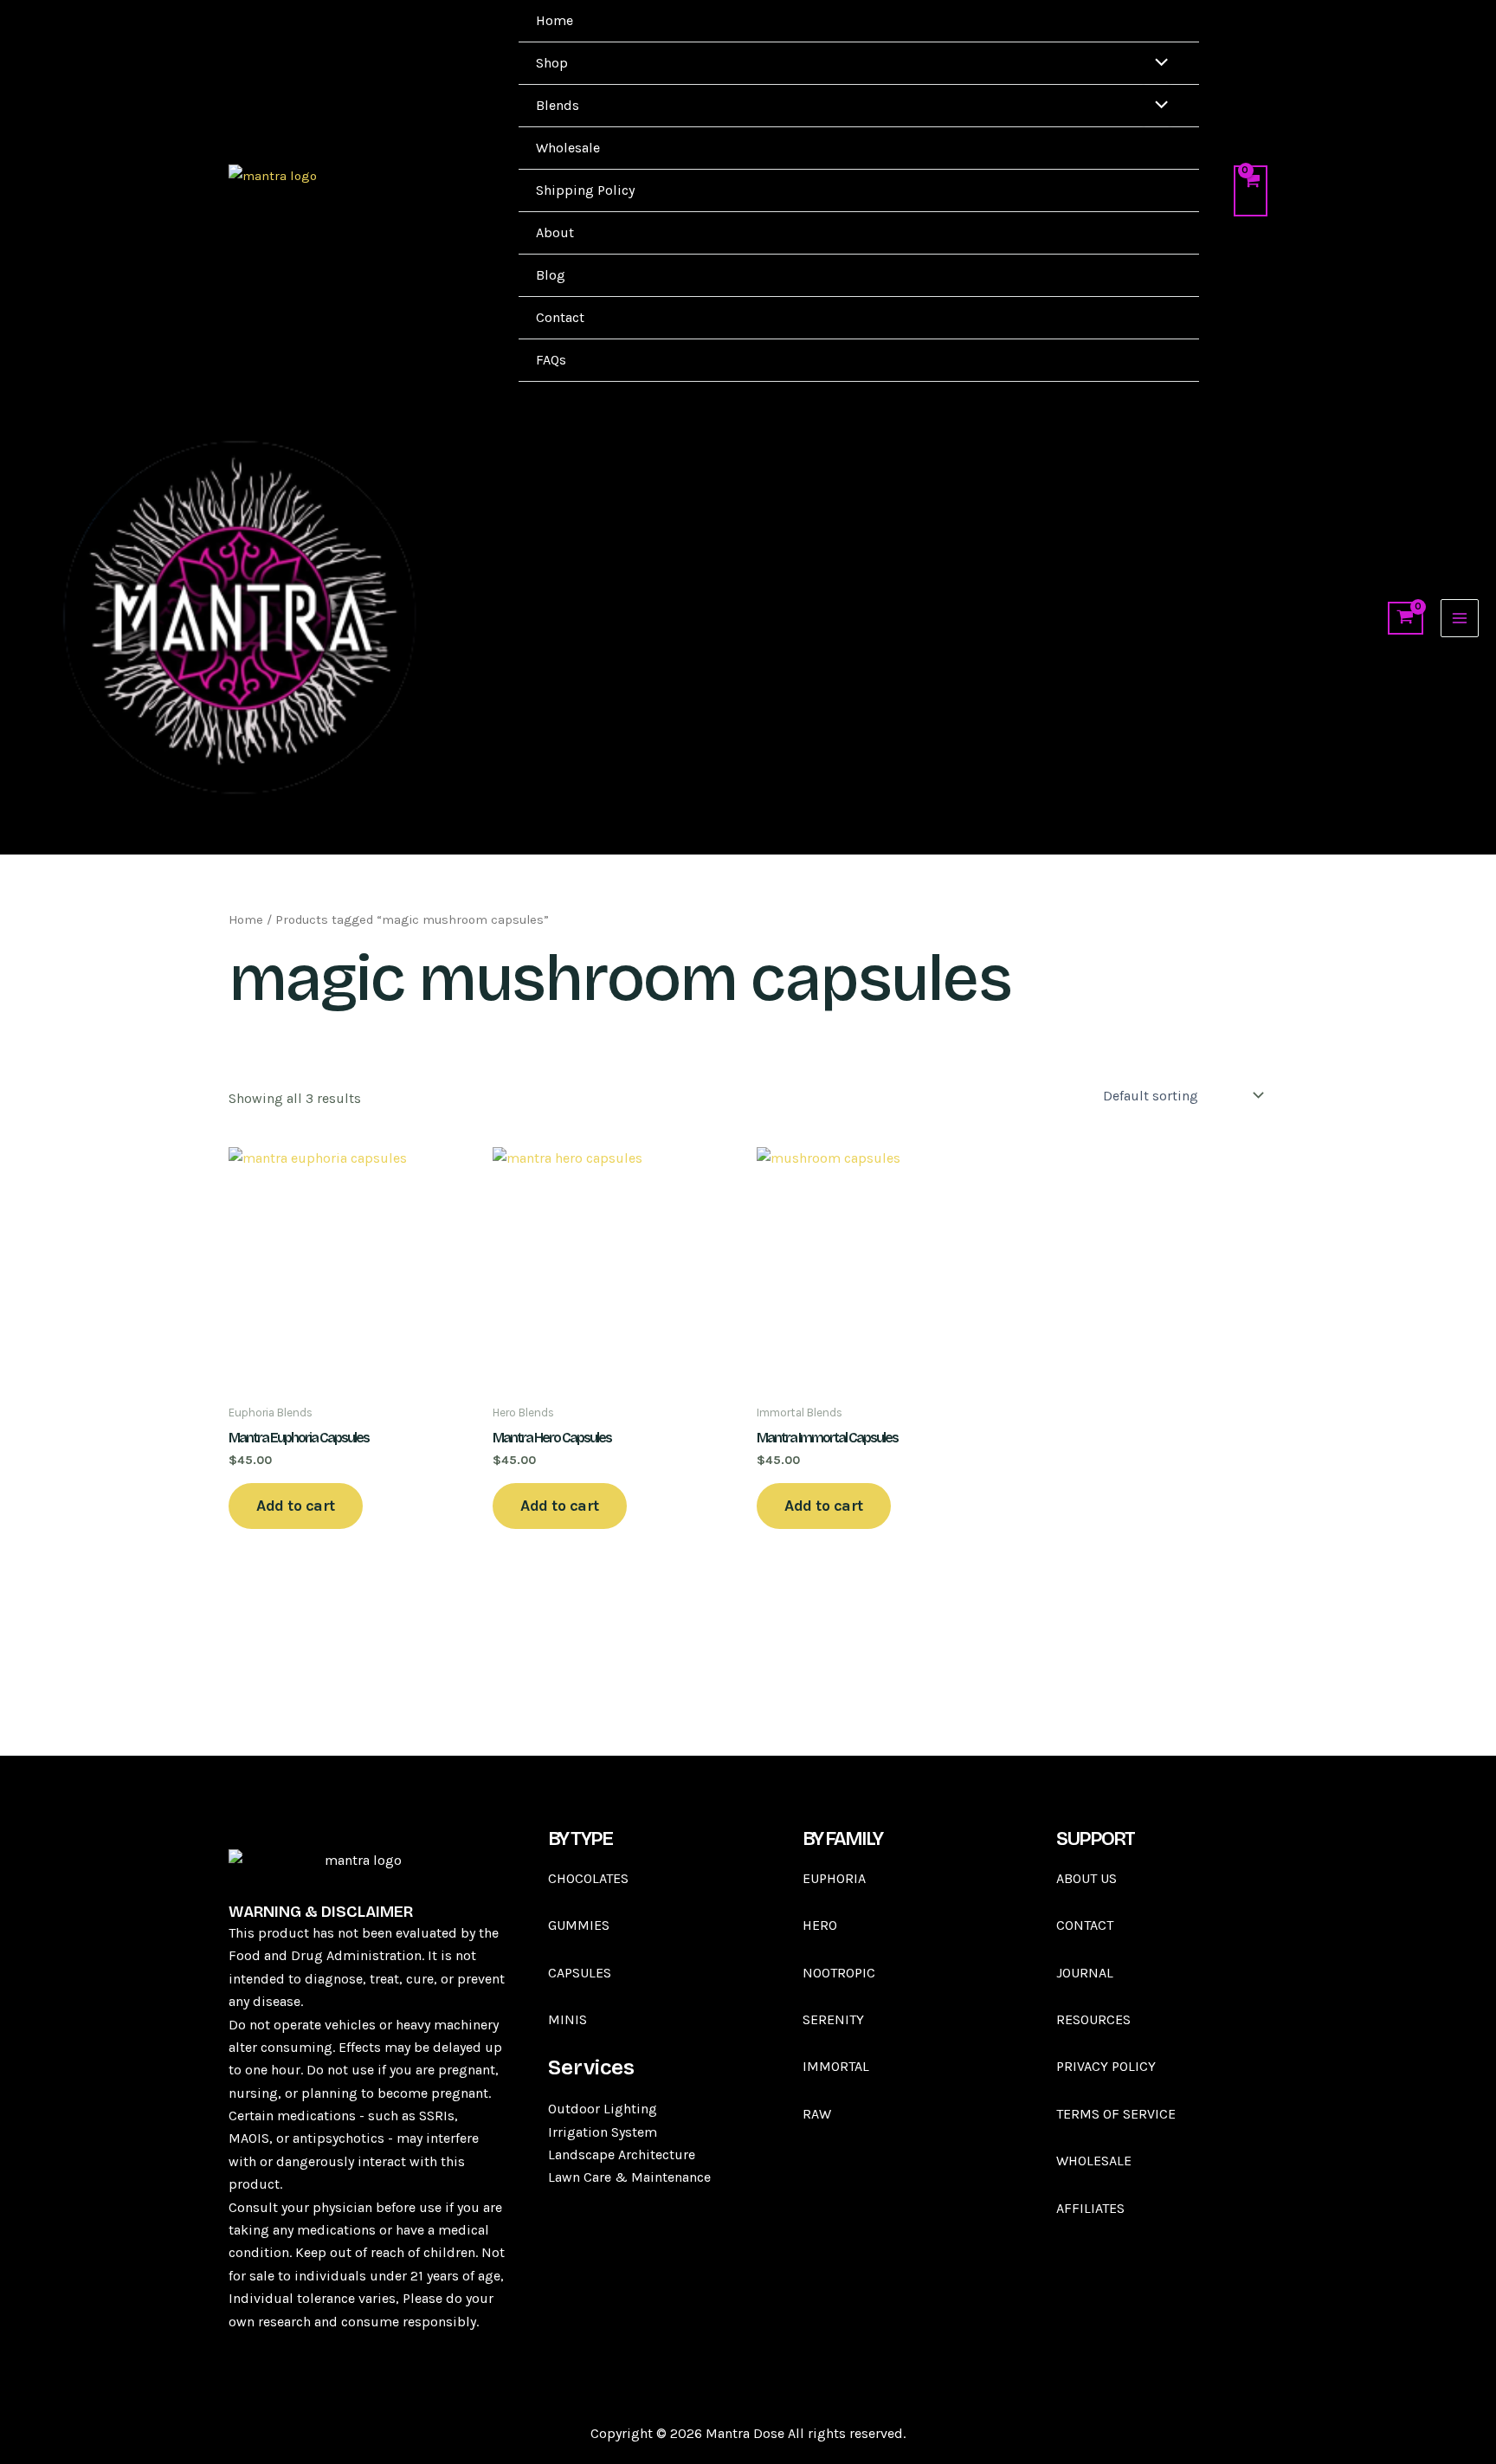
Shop (552, 63)
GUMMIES (579, 1925)
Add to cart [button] (296, 1506)
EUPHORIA (834, 1878)
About (555, 232)
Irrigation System (603, 2132)
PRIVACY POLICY (1106, 2066)
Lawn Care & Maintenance (629, 2177)
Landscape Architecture (622, 2154)
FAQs (551, 360)
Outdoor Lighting (603, 2109)
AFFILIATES (1090, 2208)
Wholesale (568, 148)
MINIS (569, 2019)
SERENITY (833, 2019)
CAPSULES (580, 1973)
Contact (560, 317)
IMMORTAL (836, 2066)
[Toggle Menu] (1157, 64)
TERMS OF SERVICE (1116, 2114)
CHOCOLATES (588, 1878)
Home (555, 20)
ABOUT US (1087, 1878)
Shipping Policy (585, 190)
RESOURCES (1093, 2019)
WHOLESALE (1094, 2161)
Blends (558, 105)
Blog (551, 275)
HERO (820, 1925)
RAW (817, 2114)
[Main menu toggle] (1460, 618)
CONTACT (1085, 1925)
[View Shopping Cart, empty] (1251, 190)
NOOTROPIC (839, 1973)
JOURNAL (1085, 1973)
